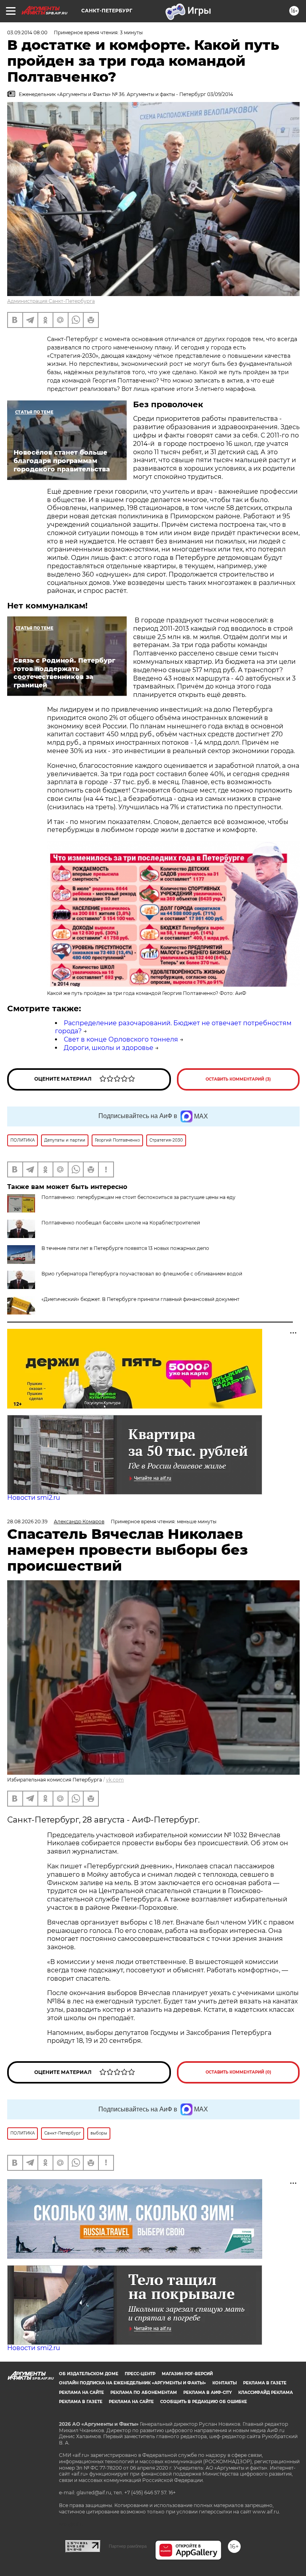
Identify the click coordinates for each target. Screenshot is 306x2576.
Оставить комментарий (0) (238, 2072)
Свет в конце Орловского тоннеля (121, 1039)
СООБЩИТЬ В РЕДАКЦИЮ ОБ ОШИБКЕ (204, 2402)
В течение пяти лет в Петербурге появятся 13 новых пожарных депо (125, 1248)
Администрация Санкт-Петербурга (51, 301)
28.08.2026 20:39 (27, 1521)
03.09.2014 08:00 (27, 32)
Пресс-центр (140, 2374)
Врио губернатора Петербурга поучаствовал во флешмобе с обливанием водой (142, 1274)
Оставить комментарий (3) (238, 1079)
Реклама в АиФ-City (208, 2393)
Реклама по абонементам (144, 2393)
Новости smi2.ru (34, 1498)
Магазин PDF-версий (187, 2374)
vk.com (115, 1780)
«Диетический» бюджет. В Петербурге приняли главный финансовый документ (140, 1299)
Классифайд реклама (266, 2393)
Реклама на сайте (81, 2393)
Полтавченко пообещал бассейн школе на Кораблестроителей (121, 1223)
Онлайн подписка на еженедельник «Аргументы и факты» (132, 2383)
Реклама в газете (265, 2383)
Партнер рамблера (128, 2546)
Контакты (225, 2383)
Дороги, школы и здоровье (109, 1048)
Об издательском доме (89, 2374)
